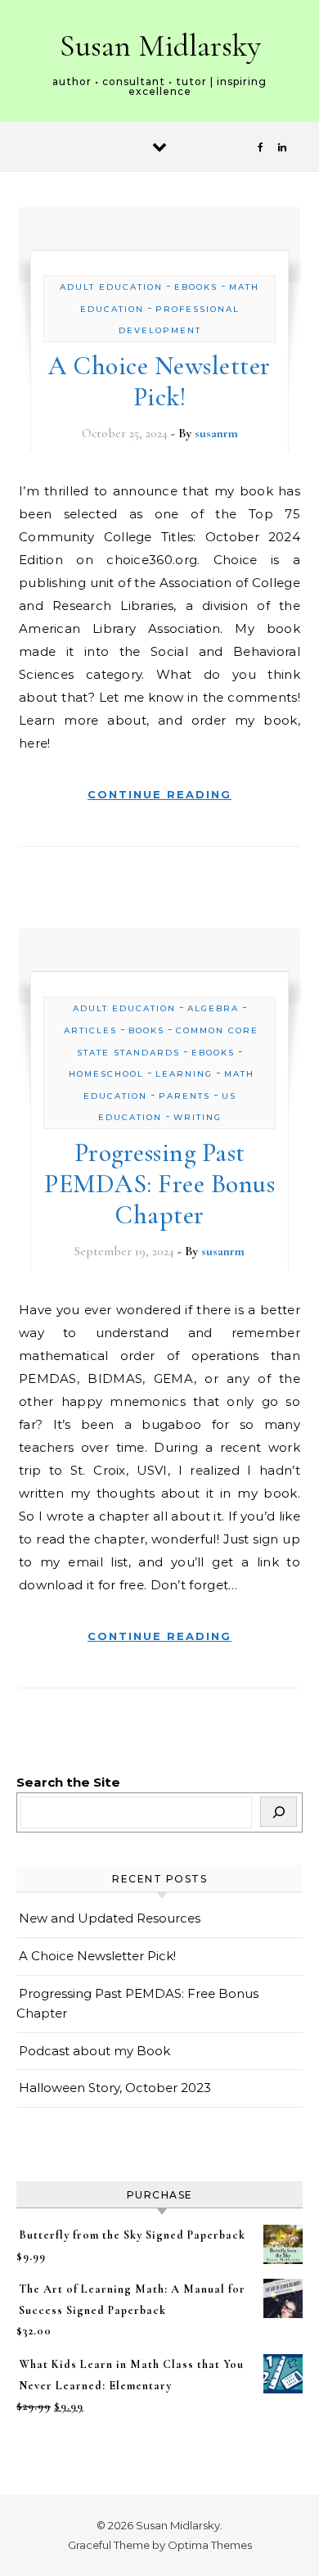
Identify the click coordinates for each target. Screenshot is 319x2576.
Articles (90, 1030)
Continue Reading (159, 794)
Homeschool (106, 1074)
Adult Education (111, 287)
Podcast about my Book (94, 2051)
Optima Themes (210, 2545)
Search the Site (68, 1782)
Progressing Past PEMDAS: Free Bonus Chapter (159, 1184)
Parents (184, 1096)
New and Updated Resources (110, 1918)
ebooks (196, 287)
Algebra (213, 1008)
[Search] (279, 1812)
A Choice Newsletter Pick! (159, 381)
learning (184, 1074)
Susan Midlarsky (160, 46)
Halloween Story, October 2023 (115, 2088)
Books (146, 1030)
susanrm (216, 433)
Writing (198, 1117)
